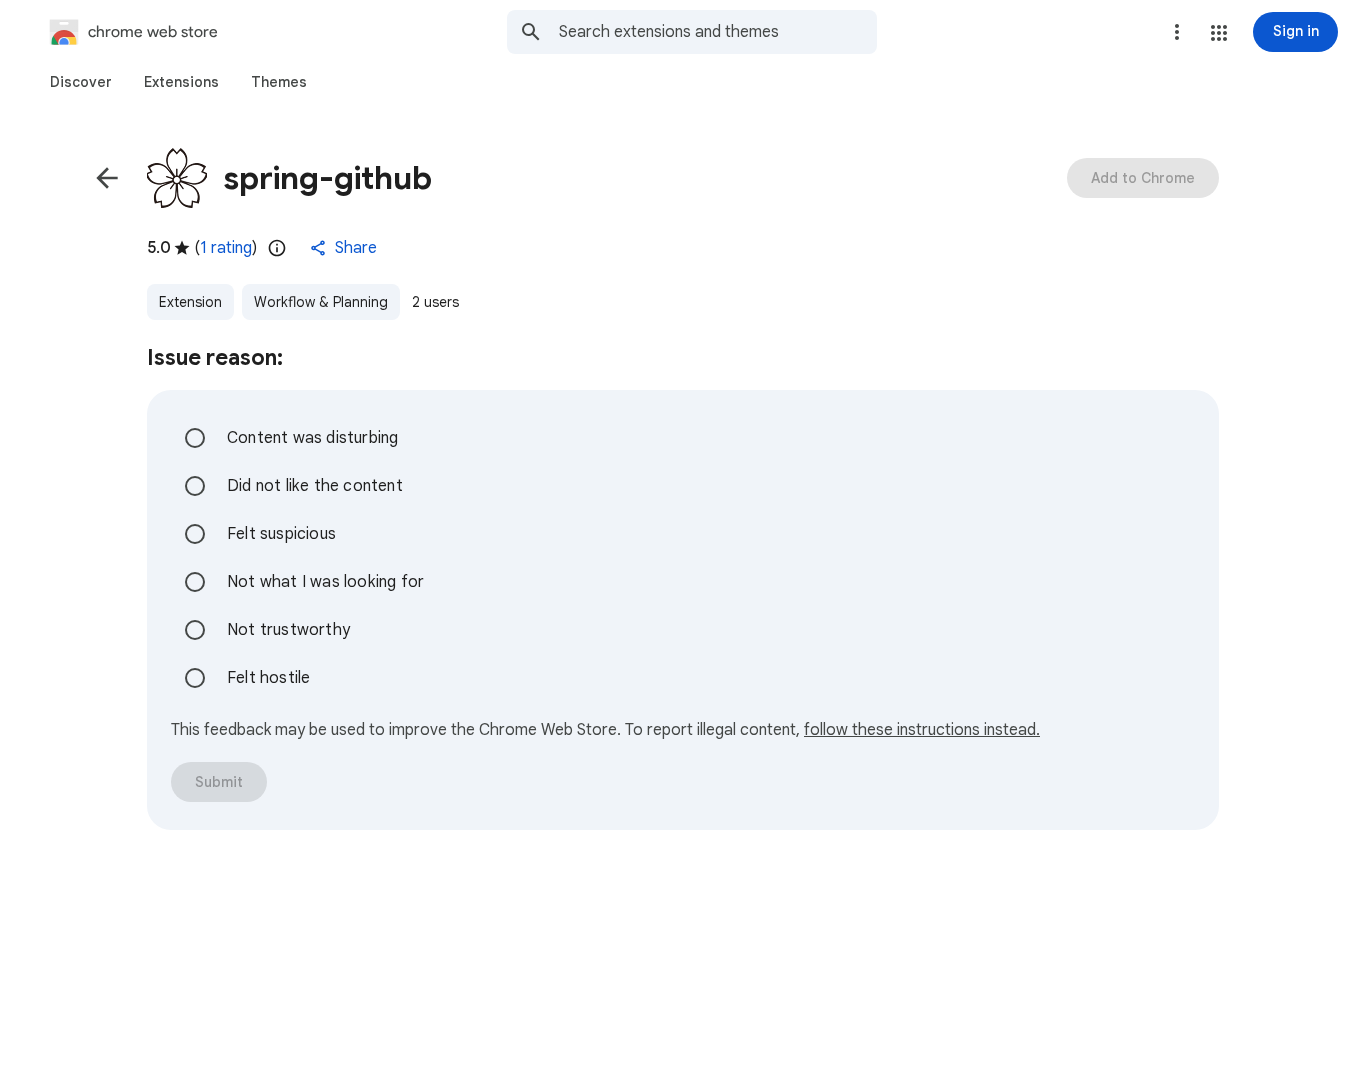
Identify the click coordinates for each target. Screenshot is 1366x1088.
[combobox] (718, 32)
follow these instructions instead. (922, 730)
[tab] (81, 82)
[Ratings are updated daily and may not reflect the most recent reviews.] (277, 248)
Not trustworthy (288, 630)
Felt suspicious (281, 534)
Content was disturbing (312, 438)
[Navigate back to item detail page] (107, 178)
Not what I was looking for (325, 582)
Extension (190, 302)
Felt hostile (268, 678)
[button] (1219, 33)
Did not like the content (315, 486)
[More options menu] (1177, 32)
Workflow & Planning (321, 302)
